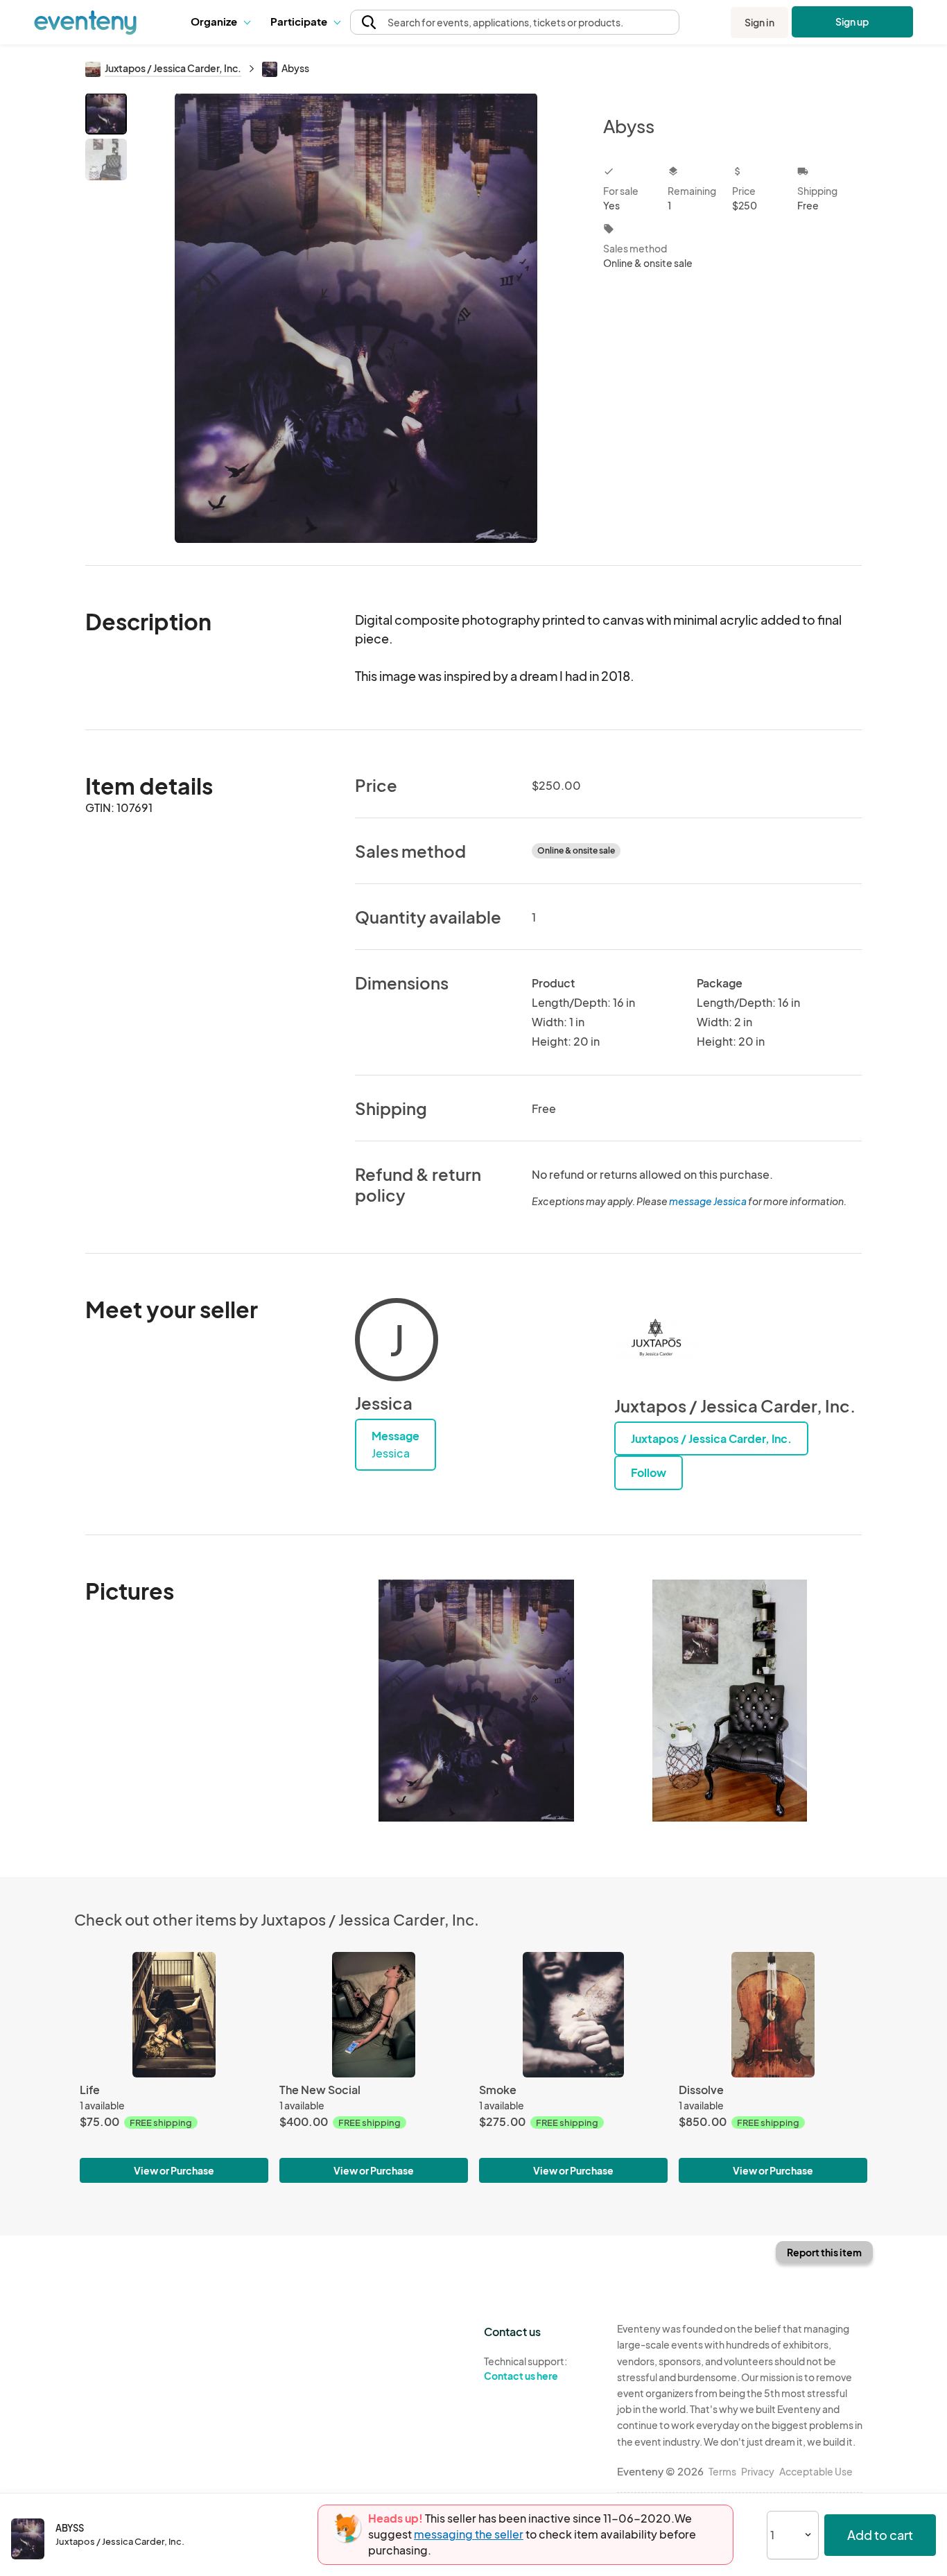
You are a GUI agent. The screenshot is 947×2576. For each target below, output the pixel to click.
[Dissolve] (773, 2015)
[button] (220, 22)
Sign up (852, 21)
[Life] (174, 2015)
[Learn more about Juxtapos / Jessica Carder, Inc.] (656, 1340)
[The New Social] (374, 2015)
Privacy (758, 2471)
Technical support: (525, 2368)
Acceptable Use (816, 2471)
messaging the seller (469, 2534)
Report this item (824, 2252)
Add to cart (880, 2535)
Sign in (759, 22)
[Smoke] (573, 2015)
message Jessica (708, 1201)
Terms (722, 2471)
